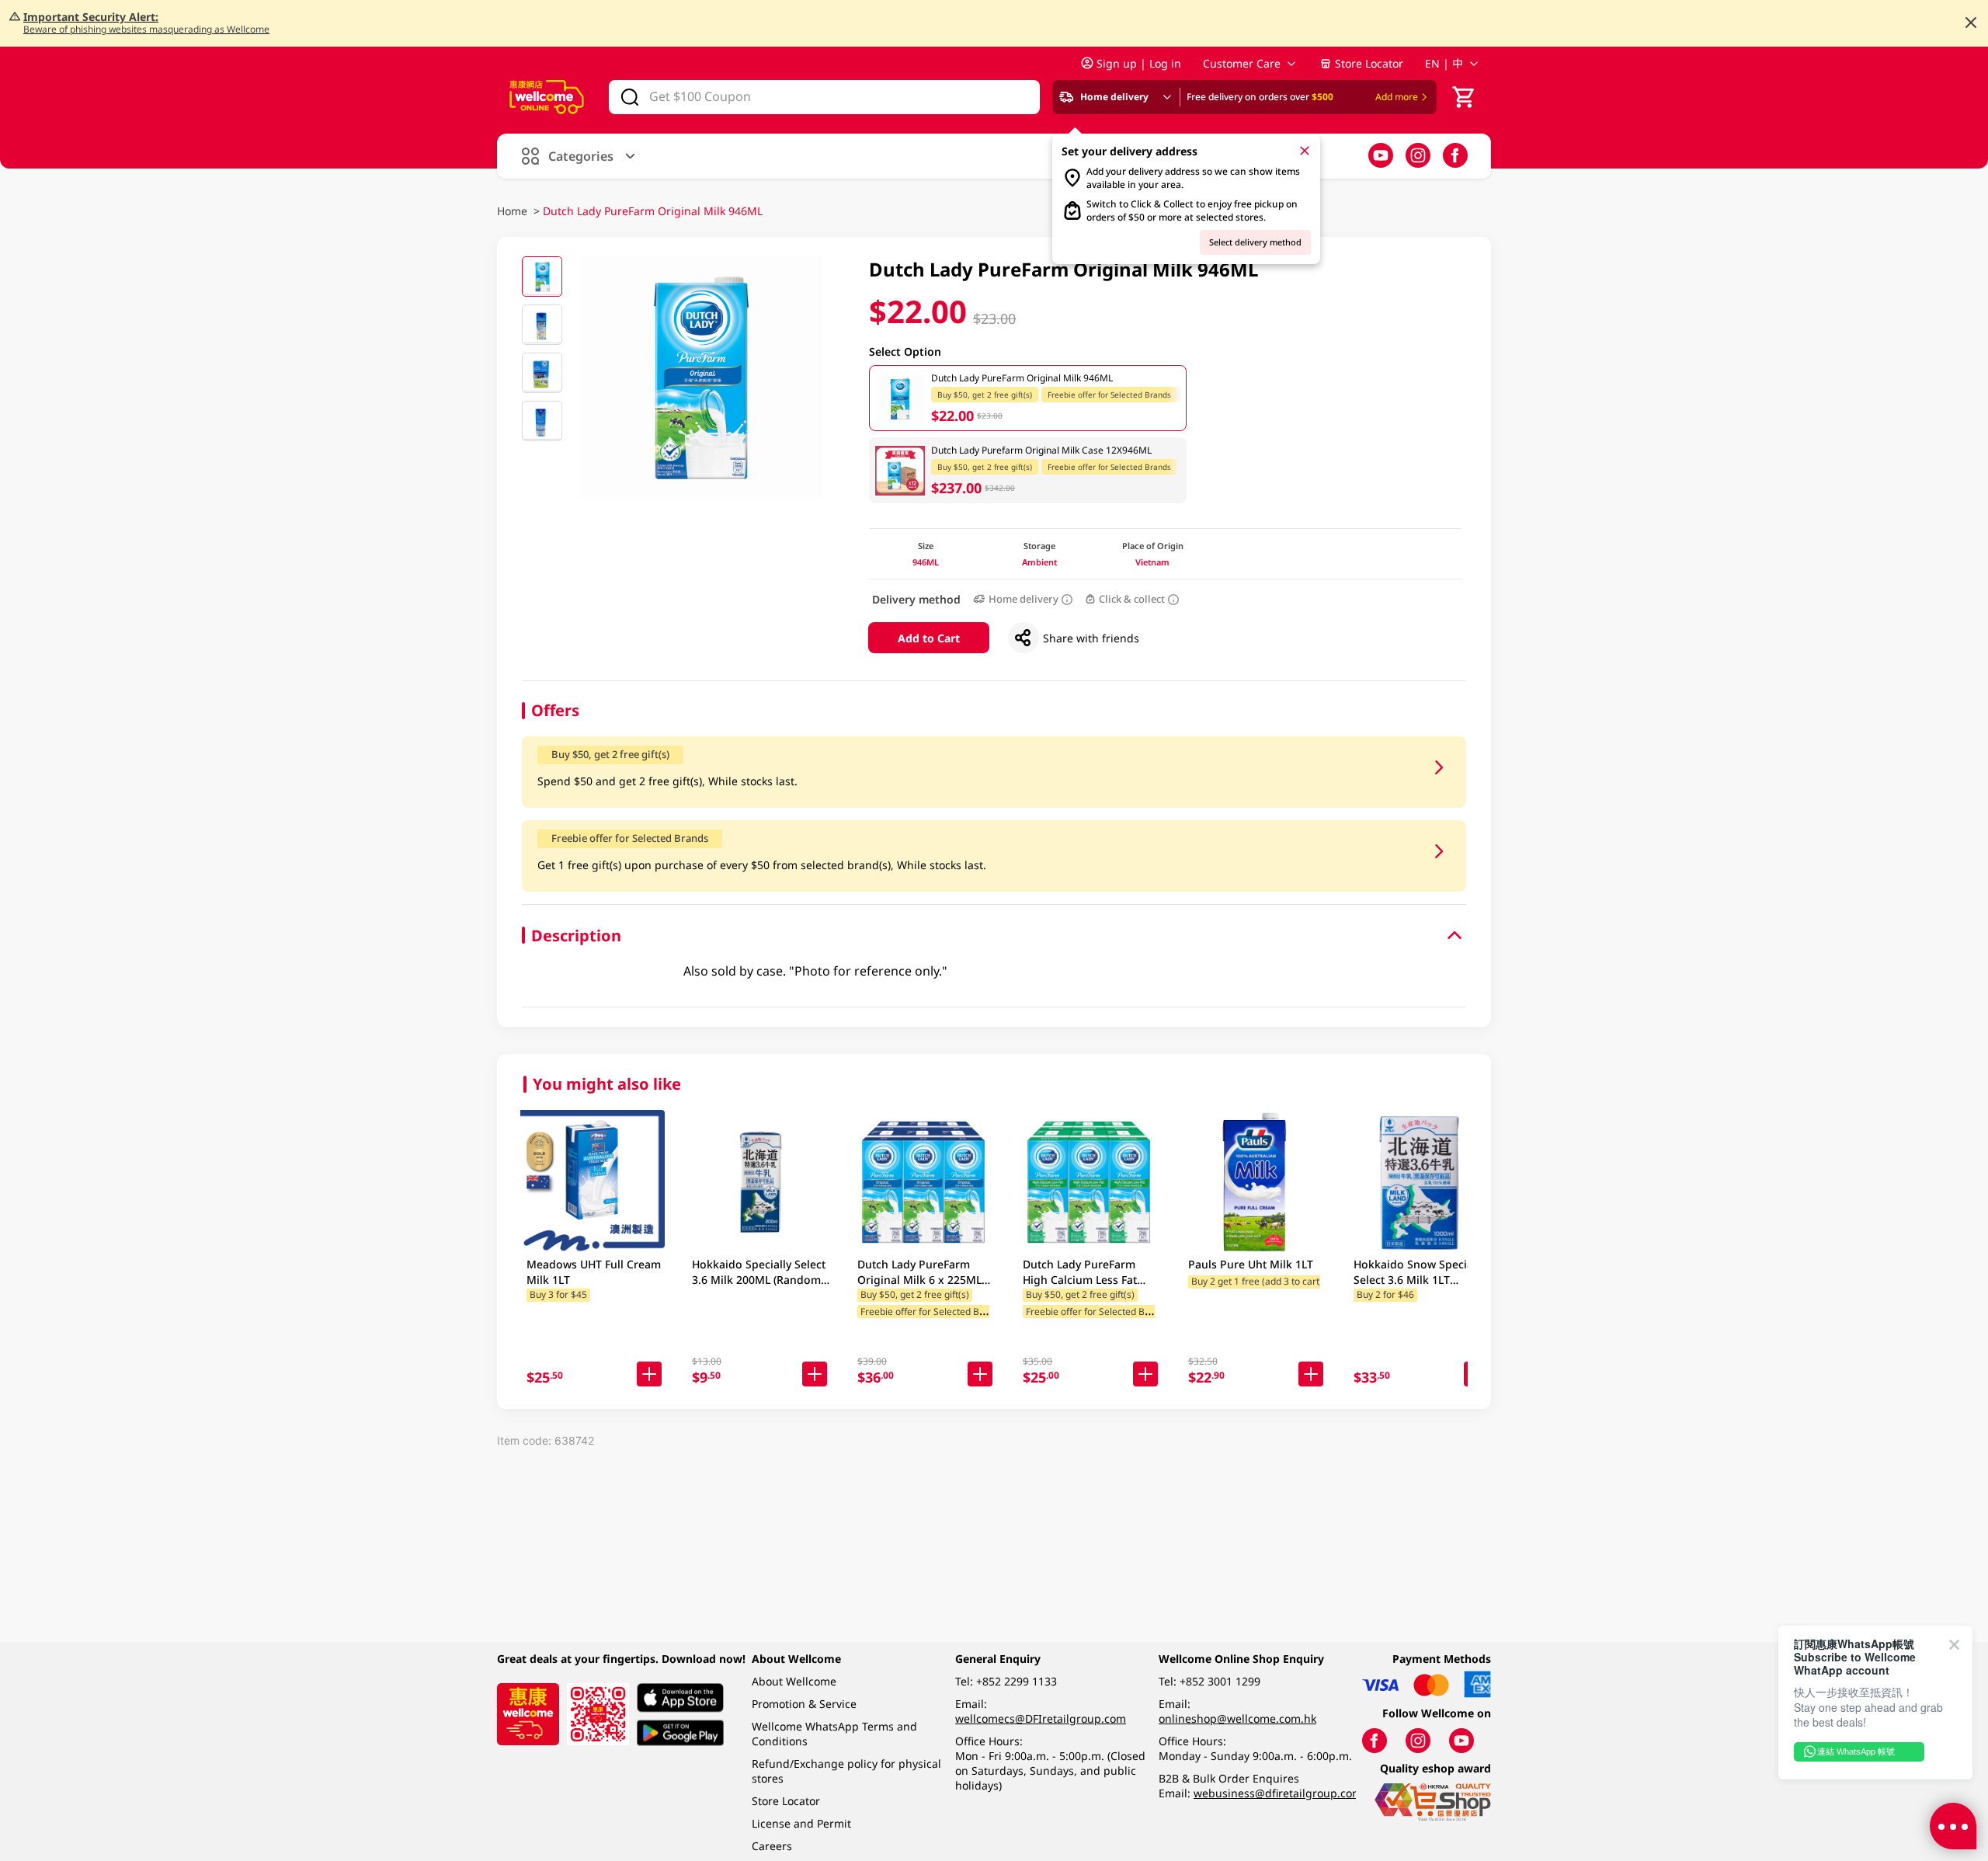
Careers (772, 1846)
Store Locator (1369, 63)
